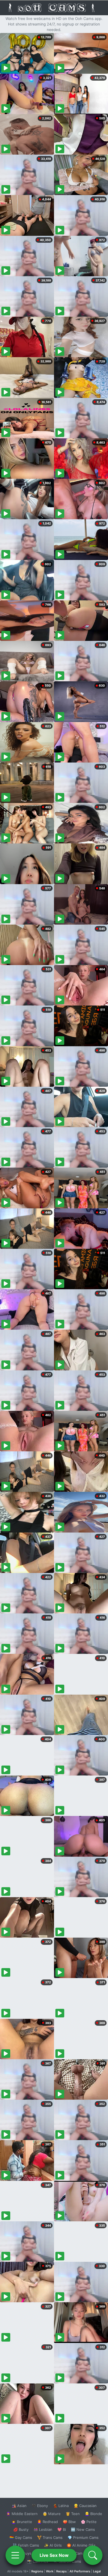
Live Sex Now (54, 2555)
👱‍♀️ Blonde (93, 2514)
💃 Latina (61, 2506)
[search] (93, 2555)
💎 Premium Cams (83, 2537)
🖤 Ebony (40, 2506)
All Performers (80, 2571)
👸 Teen (73, 2514)
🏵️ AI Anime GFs (81, 2545)
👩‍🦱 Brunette (22, 2522)
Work (50, 2571)
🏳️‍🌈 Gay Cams (21, 2537)
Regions (37, 2571)
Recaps (61, 2571)
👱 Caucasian (85, 2506)
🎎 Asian (19, 2506)
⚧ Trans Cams (50, 2537)
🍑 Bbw (69, 2522)
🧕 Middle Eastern (22, 2514)
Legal (97, 2571)
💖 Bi (62, 2529)
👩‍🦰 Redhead (47, 2522)
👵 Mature (52, 2514)
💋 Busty (21, 2529)
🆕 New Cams (83, 2529)
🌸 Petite (89, 2522)
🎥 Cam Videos (83, 2553)
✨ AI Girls (53, 2545)
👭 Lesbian (43, 2529)
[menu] (15, 2555)
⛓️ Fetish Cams (26, 2545)
